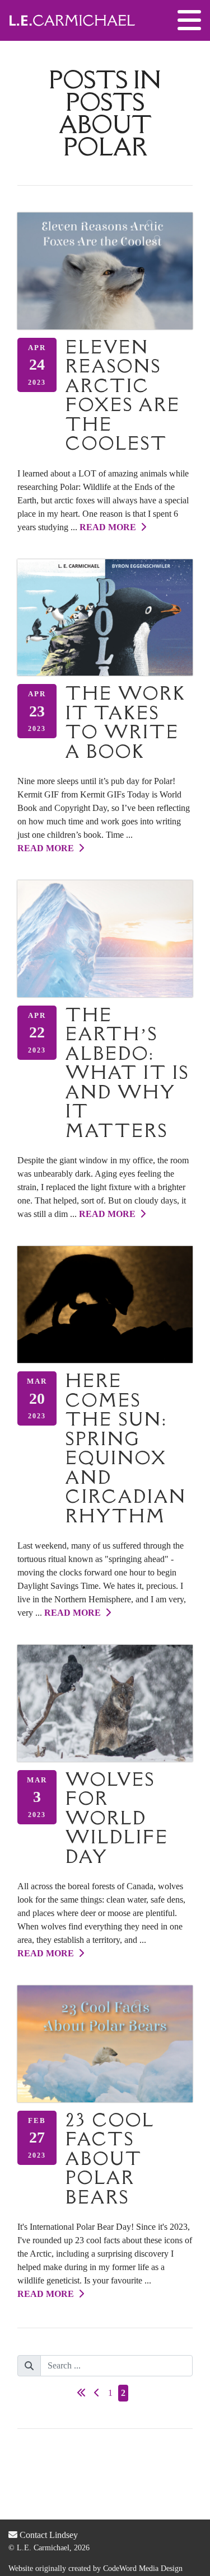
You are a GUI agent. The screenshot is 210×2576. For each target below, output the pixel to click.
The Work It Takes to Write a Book (126, 722)
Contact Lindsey (48, 2535)
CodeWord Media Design (143, 2568)
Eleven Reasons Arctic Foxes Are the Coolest (123, 395)
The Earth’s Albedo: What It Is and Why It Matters (127, 1073)
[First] (81, 2393)
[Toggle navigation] (189, 21)
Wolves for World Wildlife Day (117, 1818)
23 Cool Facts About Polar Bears (110, 2159)
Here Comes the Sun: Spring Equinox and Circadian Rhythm (126, 1448)
